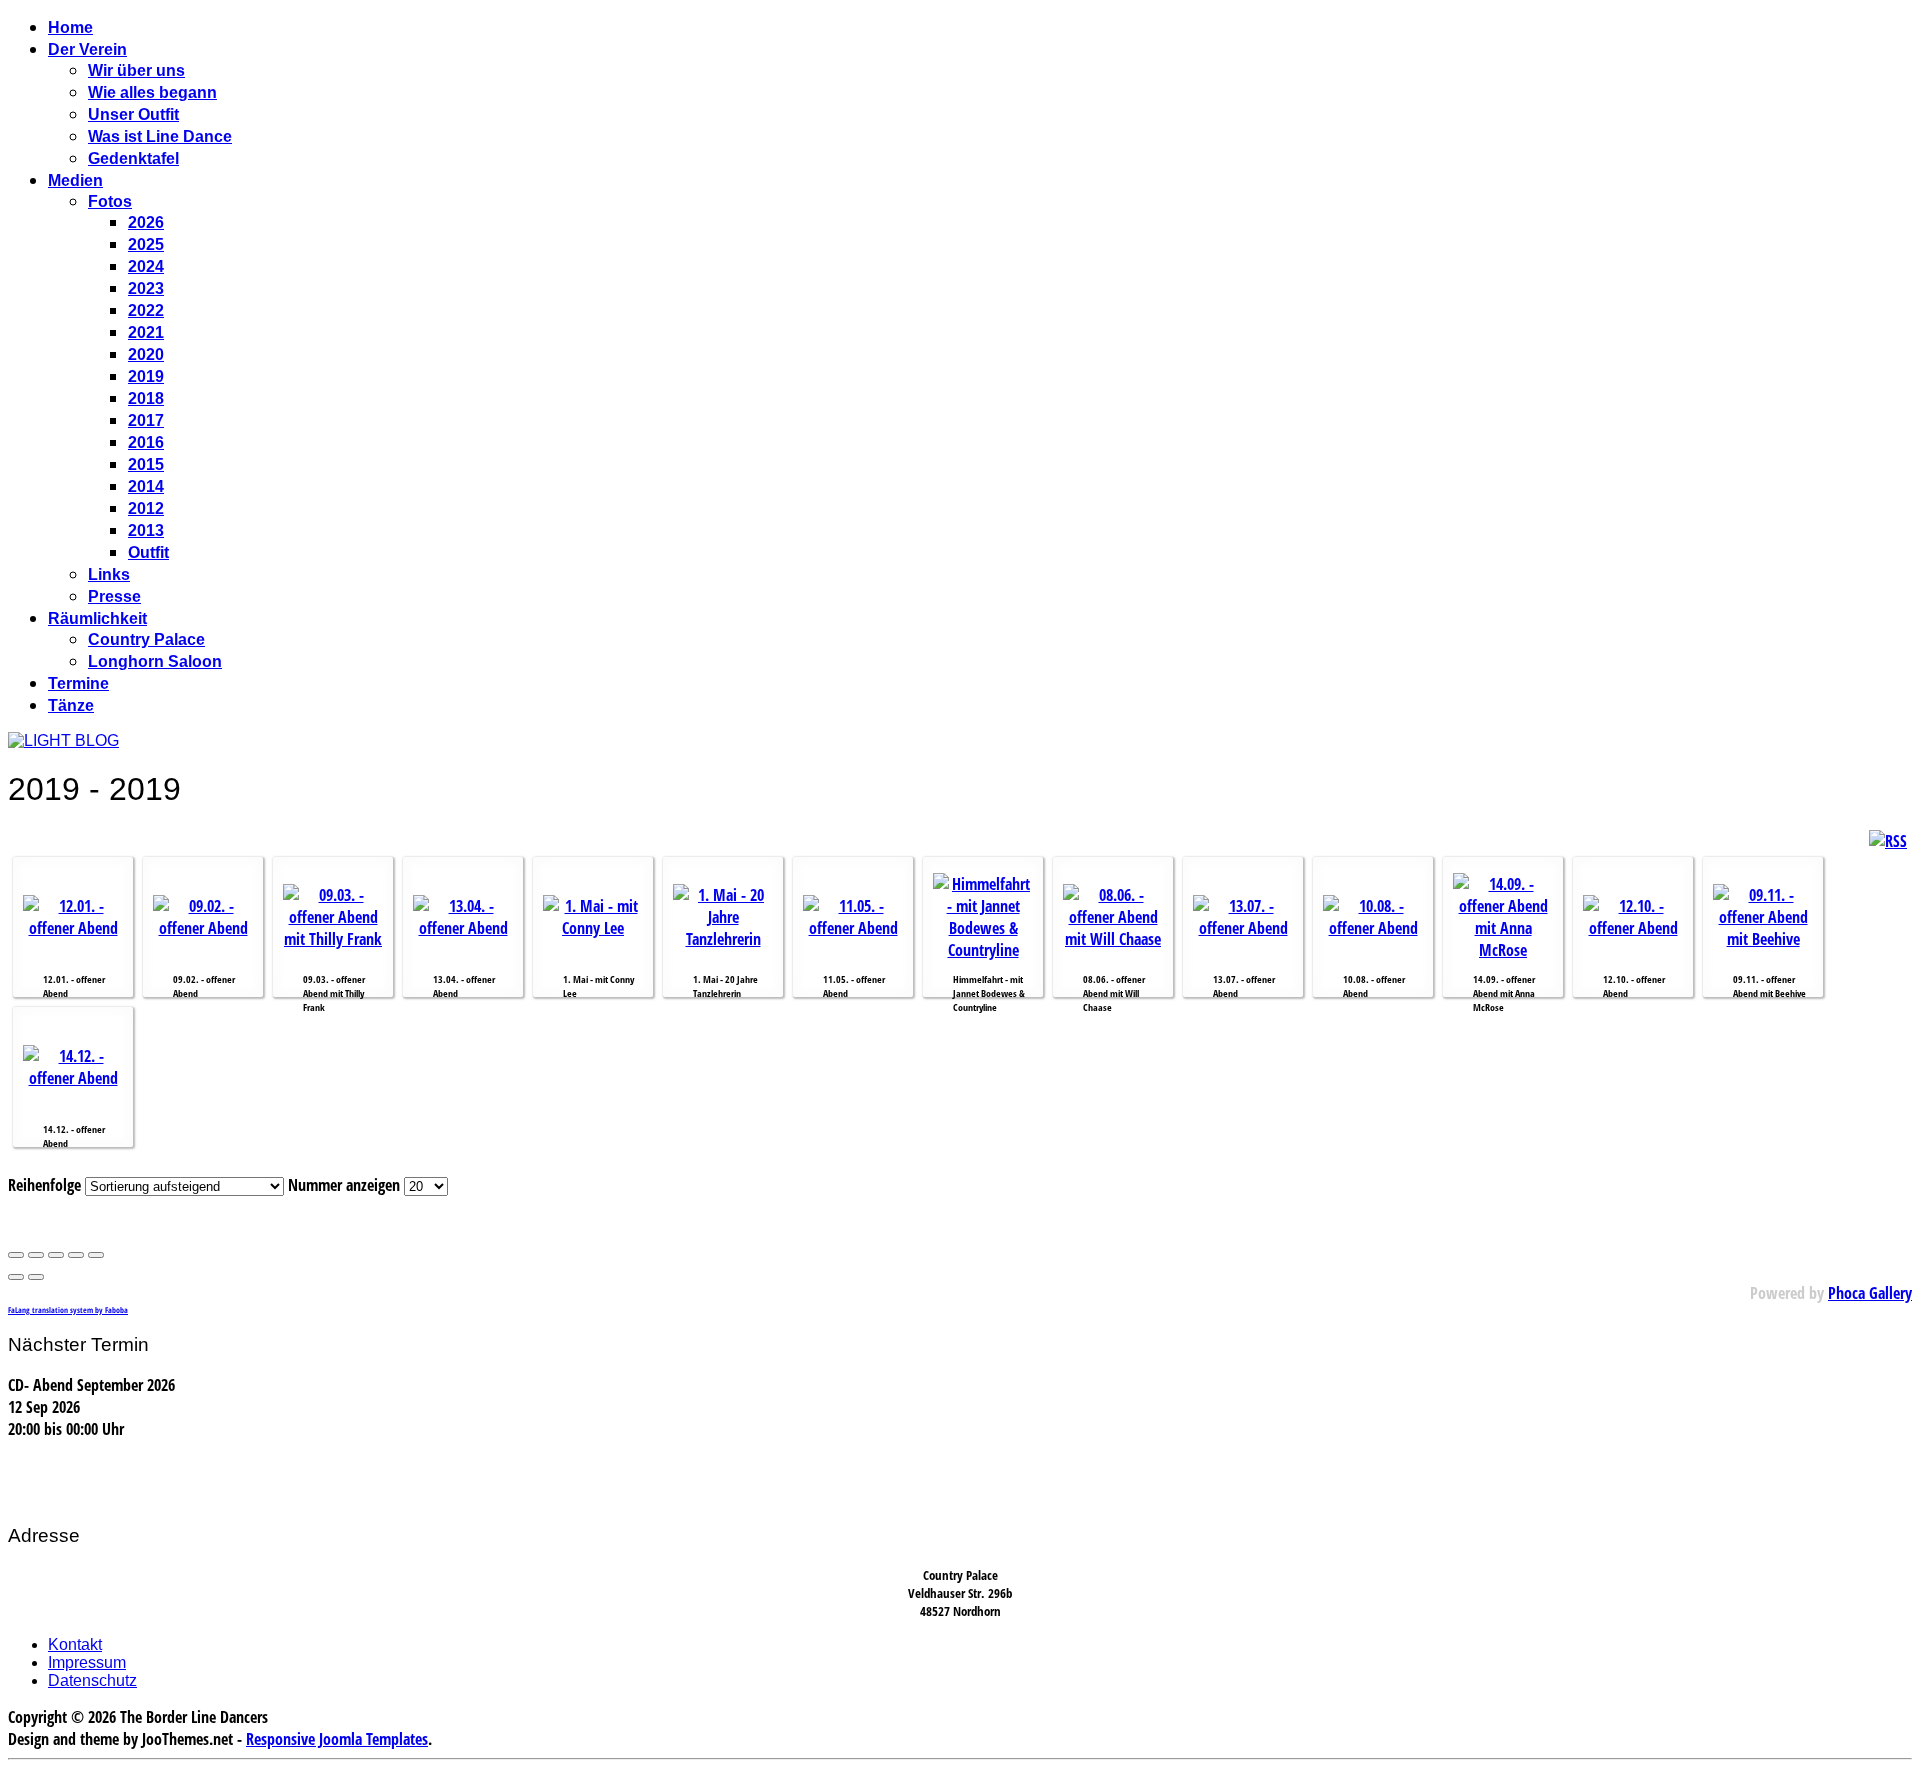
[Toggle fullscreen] (56, 1255)
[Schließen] (16, 1255)
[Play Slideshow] (96, 1255)
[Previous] (16, 1277)
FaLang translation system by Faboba (68, 1309)
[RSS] (1888, 841)
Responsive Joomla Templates (337, 1739)
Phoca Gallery (1870, 1293)
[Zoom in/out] (76, 1255)
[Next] (36, 1277)
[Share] (36, 1255)
